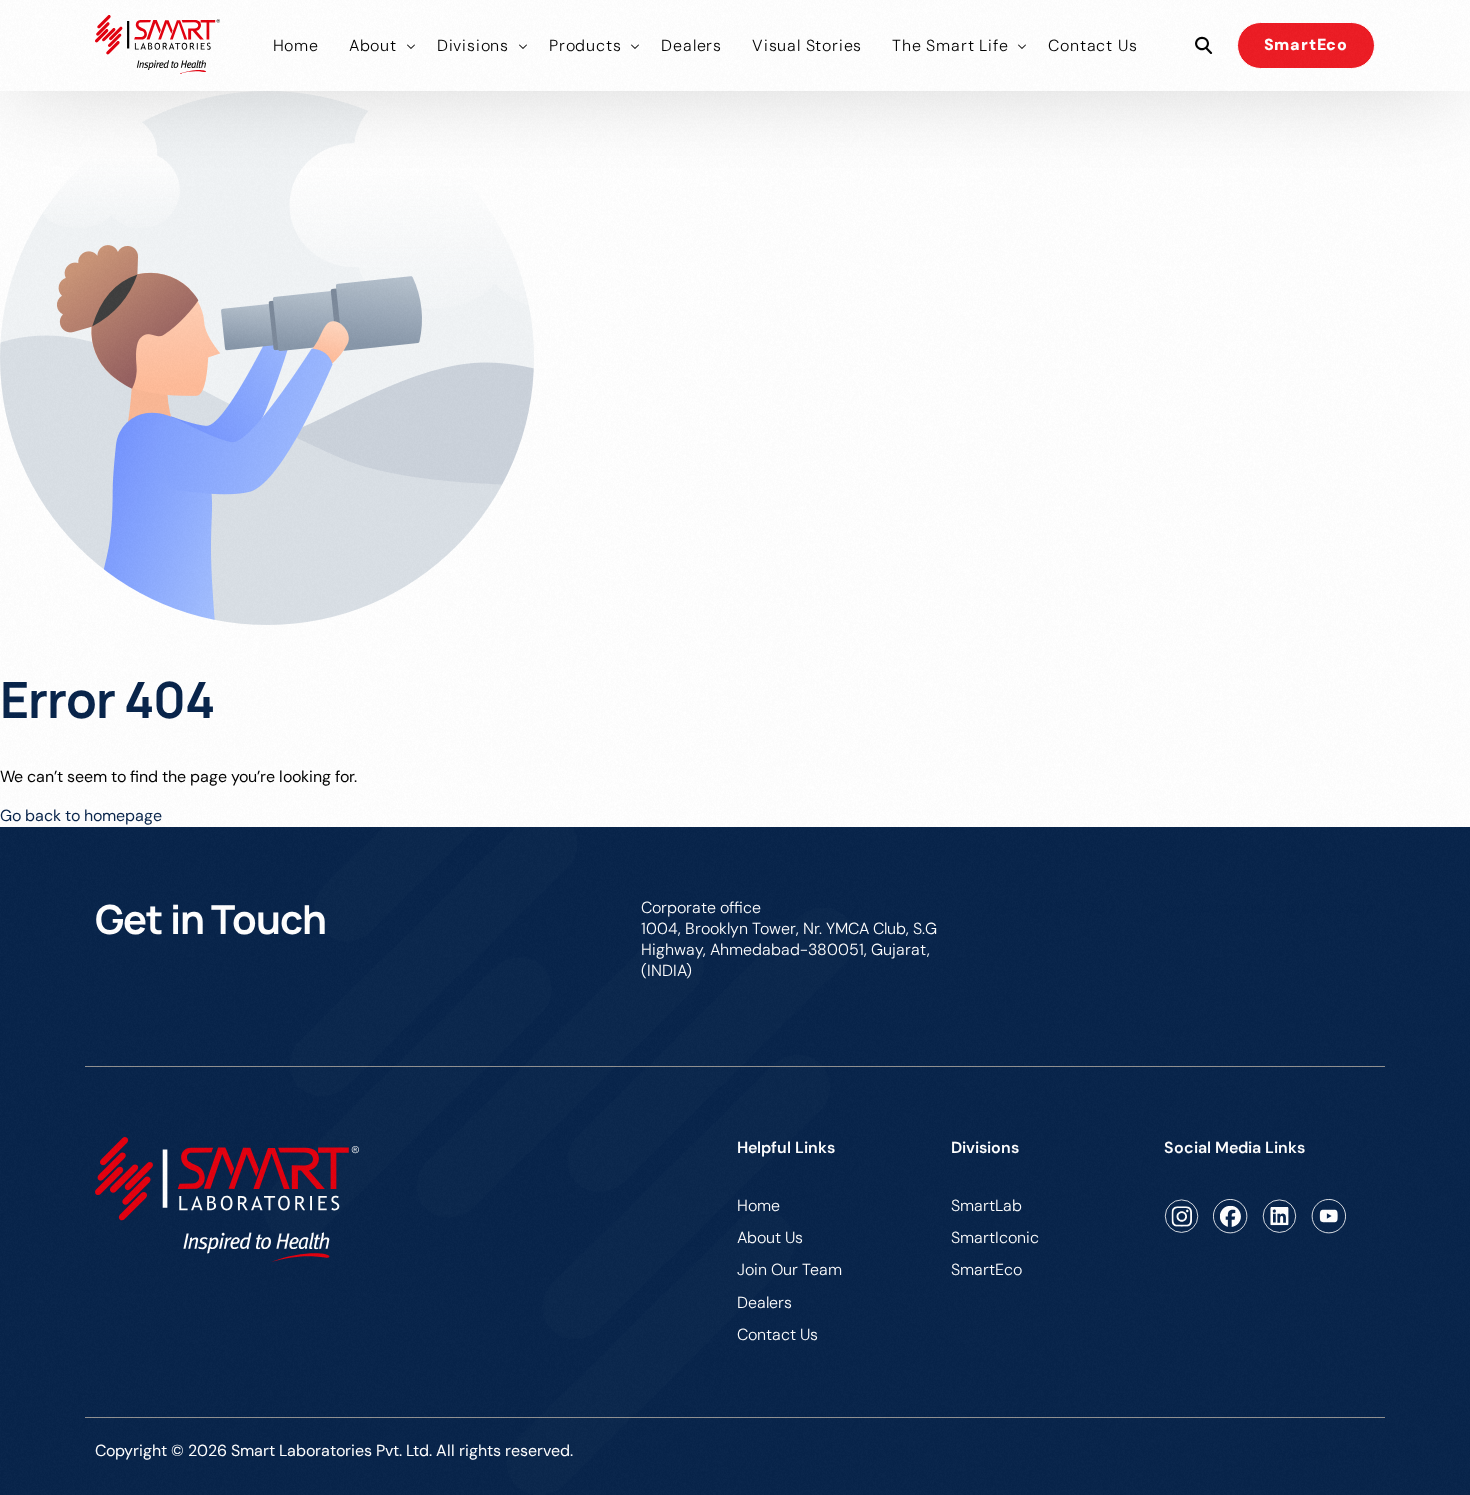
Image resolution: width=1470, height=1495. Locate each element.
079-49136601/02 (1048, 907)
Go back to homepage (81, 815)
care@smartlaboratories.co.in (1266, 907)
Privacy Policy (1324, 1453)
